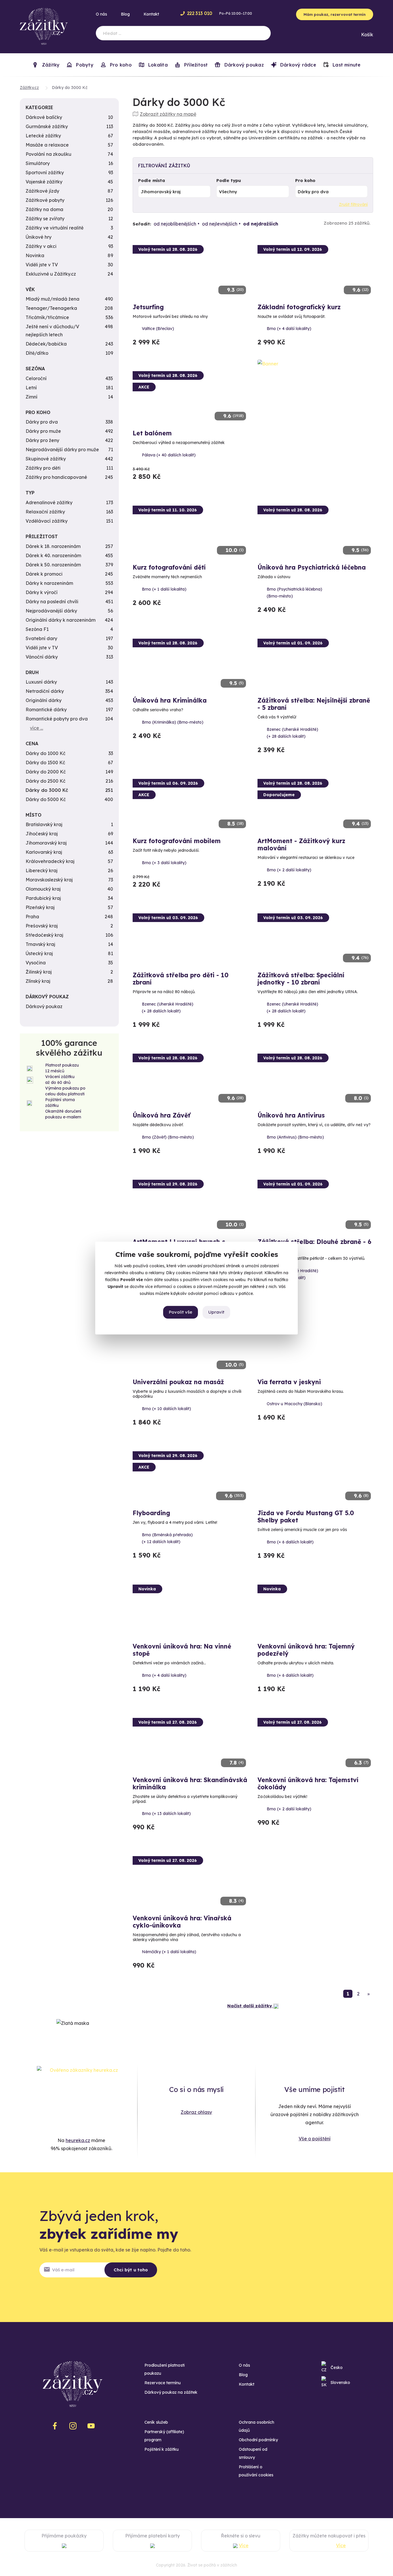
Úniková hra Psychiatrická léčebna (312, 567)
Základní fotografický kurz (299, 307)
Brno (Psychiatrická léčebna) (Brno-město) (294, 593)
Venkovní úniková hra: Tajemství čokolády (308, 1783)
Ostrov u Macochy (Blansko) (294, 1404)
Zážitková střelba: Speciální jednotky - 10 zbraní (301, 979)
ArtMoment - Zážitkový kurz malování (301, 844)
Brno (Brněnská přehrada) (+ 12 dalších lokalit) (167, 1538)
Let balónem (152, 433)
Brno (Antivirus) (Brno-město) (295, 1137)
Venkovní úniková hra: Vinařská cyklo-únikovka (182, 1922)
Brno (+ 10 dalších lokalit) (166, 1409)
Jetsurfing (148, 307)
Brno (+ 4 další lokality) (289, 329)
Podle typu (229, 180)
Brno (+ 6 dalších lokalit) (290, 1542)
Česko (337, 2368)
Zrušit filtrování (353, 204)
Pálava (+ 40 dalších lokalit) (169, 455)
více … (37, 728)
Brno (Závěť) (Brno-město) (168, 1137)
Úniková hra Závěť (161, 1115)
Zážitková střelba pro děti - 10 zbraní (181, 979)
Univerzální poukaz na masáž (178, 1382)
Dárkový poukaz (243, 65)
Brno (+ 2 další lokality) (289, 870)
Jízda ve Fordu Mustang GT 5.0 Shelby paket (306, 1516)
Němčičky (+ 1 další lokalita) (169, 1952)
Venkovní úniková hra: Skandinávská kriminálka (190, 1783)
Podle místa (152, 180)
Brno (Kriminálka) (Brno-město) (173, 722)
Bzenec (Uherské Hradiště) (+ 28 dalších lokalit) (292, 733)
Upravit (216, 1312)
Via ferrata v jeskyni (289, 1382)
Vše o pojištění (315, 2139)
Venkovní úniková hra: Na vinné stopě (182, 1650)
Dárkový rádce (297, 65)
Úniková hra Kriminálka (170, 700)
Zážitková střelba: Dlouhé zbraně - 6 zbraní (314, 1245)
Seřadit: (142, 224)
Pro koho (305, 180)
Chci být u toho (131, 2270)
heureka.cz (78, 2140)
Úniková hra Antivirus (291, 1115)
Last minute (346, 65)
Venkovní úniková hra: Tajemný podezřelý (306, 1650)
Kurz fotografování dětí (169, 567)
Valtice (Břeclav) (158, 329)
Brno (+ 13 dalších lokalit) (166, 1814)
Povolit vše (181, 1312)
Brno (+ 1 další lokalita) (164, 589)
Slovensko (340, 2382)
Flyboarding (151, 1513)
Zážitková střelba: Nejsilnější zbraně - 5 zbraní (314, 704)
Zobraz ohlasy (196, 2112)
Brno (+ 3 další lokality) (164, 863)
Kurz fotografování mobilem (177, 841)
